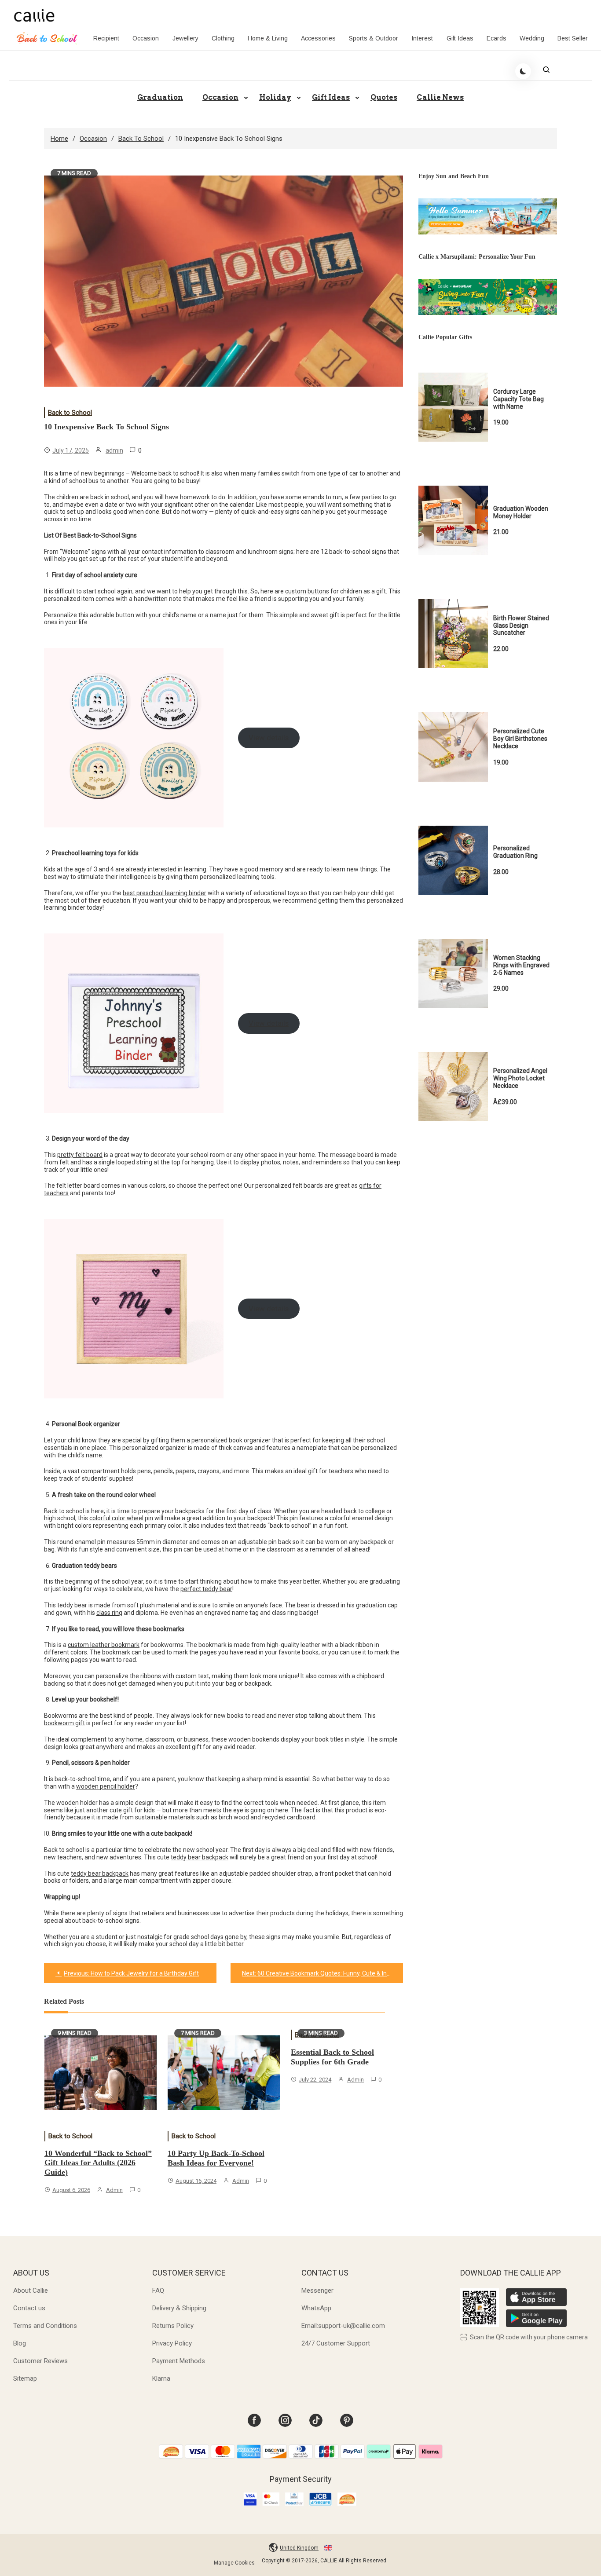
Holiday (275, 97)
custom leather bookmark (104, 1645)
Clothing (223, 38)
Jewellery (185, 38)
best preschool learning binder (165, 893)
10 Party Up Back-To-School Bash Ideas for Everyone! (216, 2158)
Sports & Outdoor (374, 38)
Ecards (497, 38)
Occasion (146, 38)
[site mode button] (523, 71)
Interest (422, 38)
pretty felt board (80, 1155)
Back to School (70, 413)
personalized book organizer (231, 1440)
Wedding (532, 38)
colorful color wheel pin (121, 1518)
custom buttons (307, 591)
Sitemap (25, 2378)
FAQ (158, 2291)
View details (269, 738)
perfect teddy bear (206, 1589)
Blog (20, 2343)
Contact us (29, 2308)
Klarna (161, 2378)
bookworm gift (64, 1723)
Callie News (440, 97)
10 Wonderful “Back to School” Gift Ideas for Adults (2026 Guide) (98, 2163)
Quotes (384, 97)
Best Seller (573, 38)
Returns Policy (173, 2326)
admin (114, 450)
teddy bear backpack (200, 1857)
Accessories (318, 38)
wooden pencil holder (106, 1786)
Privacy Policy (172, 2343)
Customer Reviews (40, 2361)
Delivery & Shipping (179, 2308)
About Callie (31, 2291)
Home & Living (268, 38)
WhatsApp (316, 2308)
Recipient (106, 38)
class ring (109, 1613)
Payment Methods (179, 2361)
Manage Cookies (234, 2563)
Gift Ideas (460, 38)
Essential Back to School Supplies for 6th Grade (332, 2057)
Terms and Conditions (45, 2326)
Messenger (317, 2291)
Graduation (160, 97)
